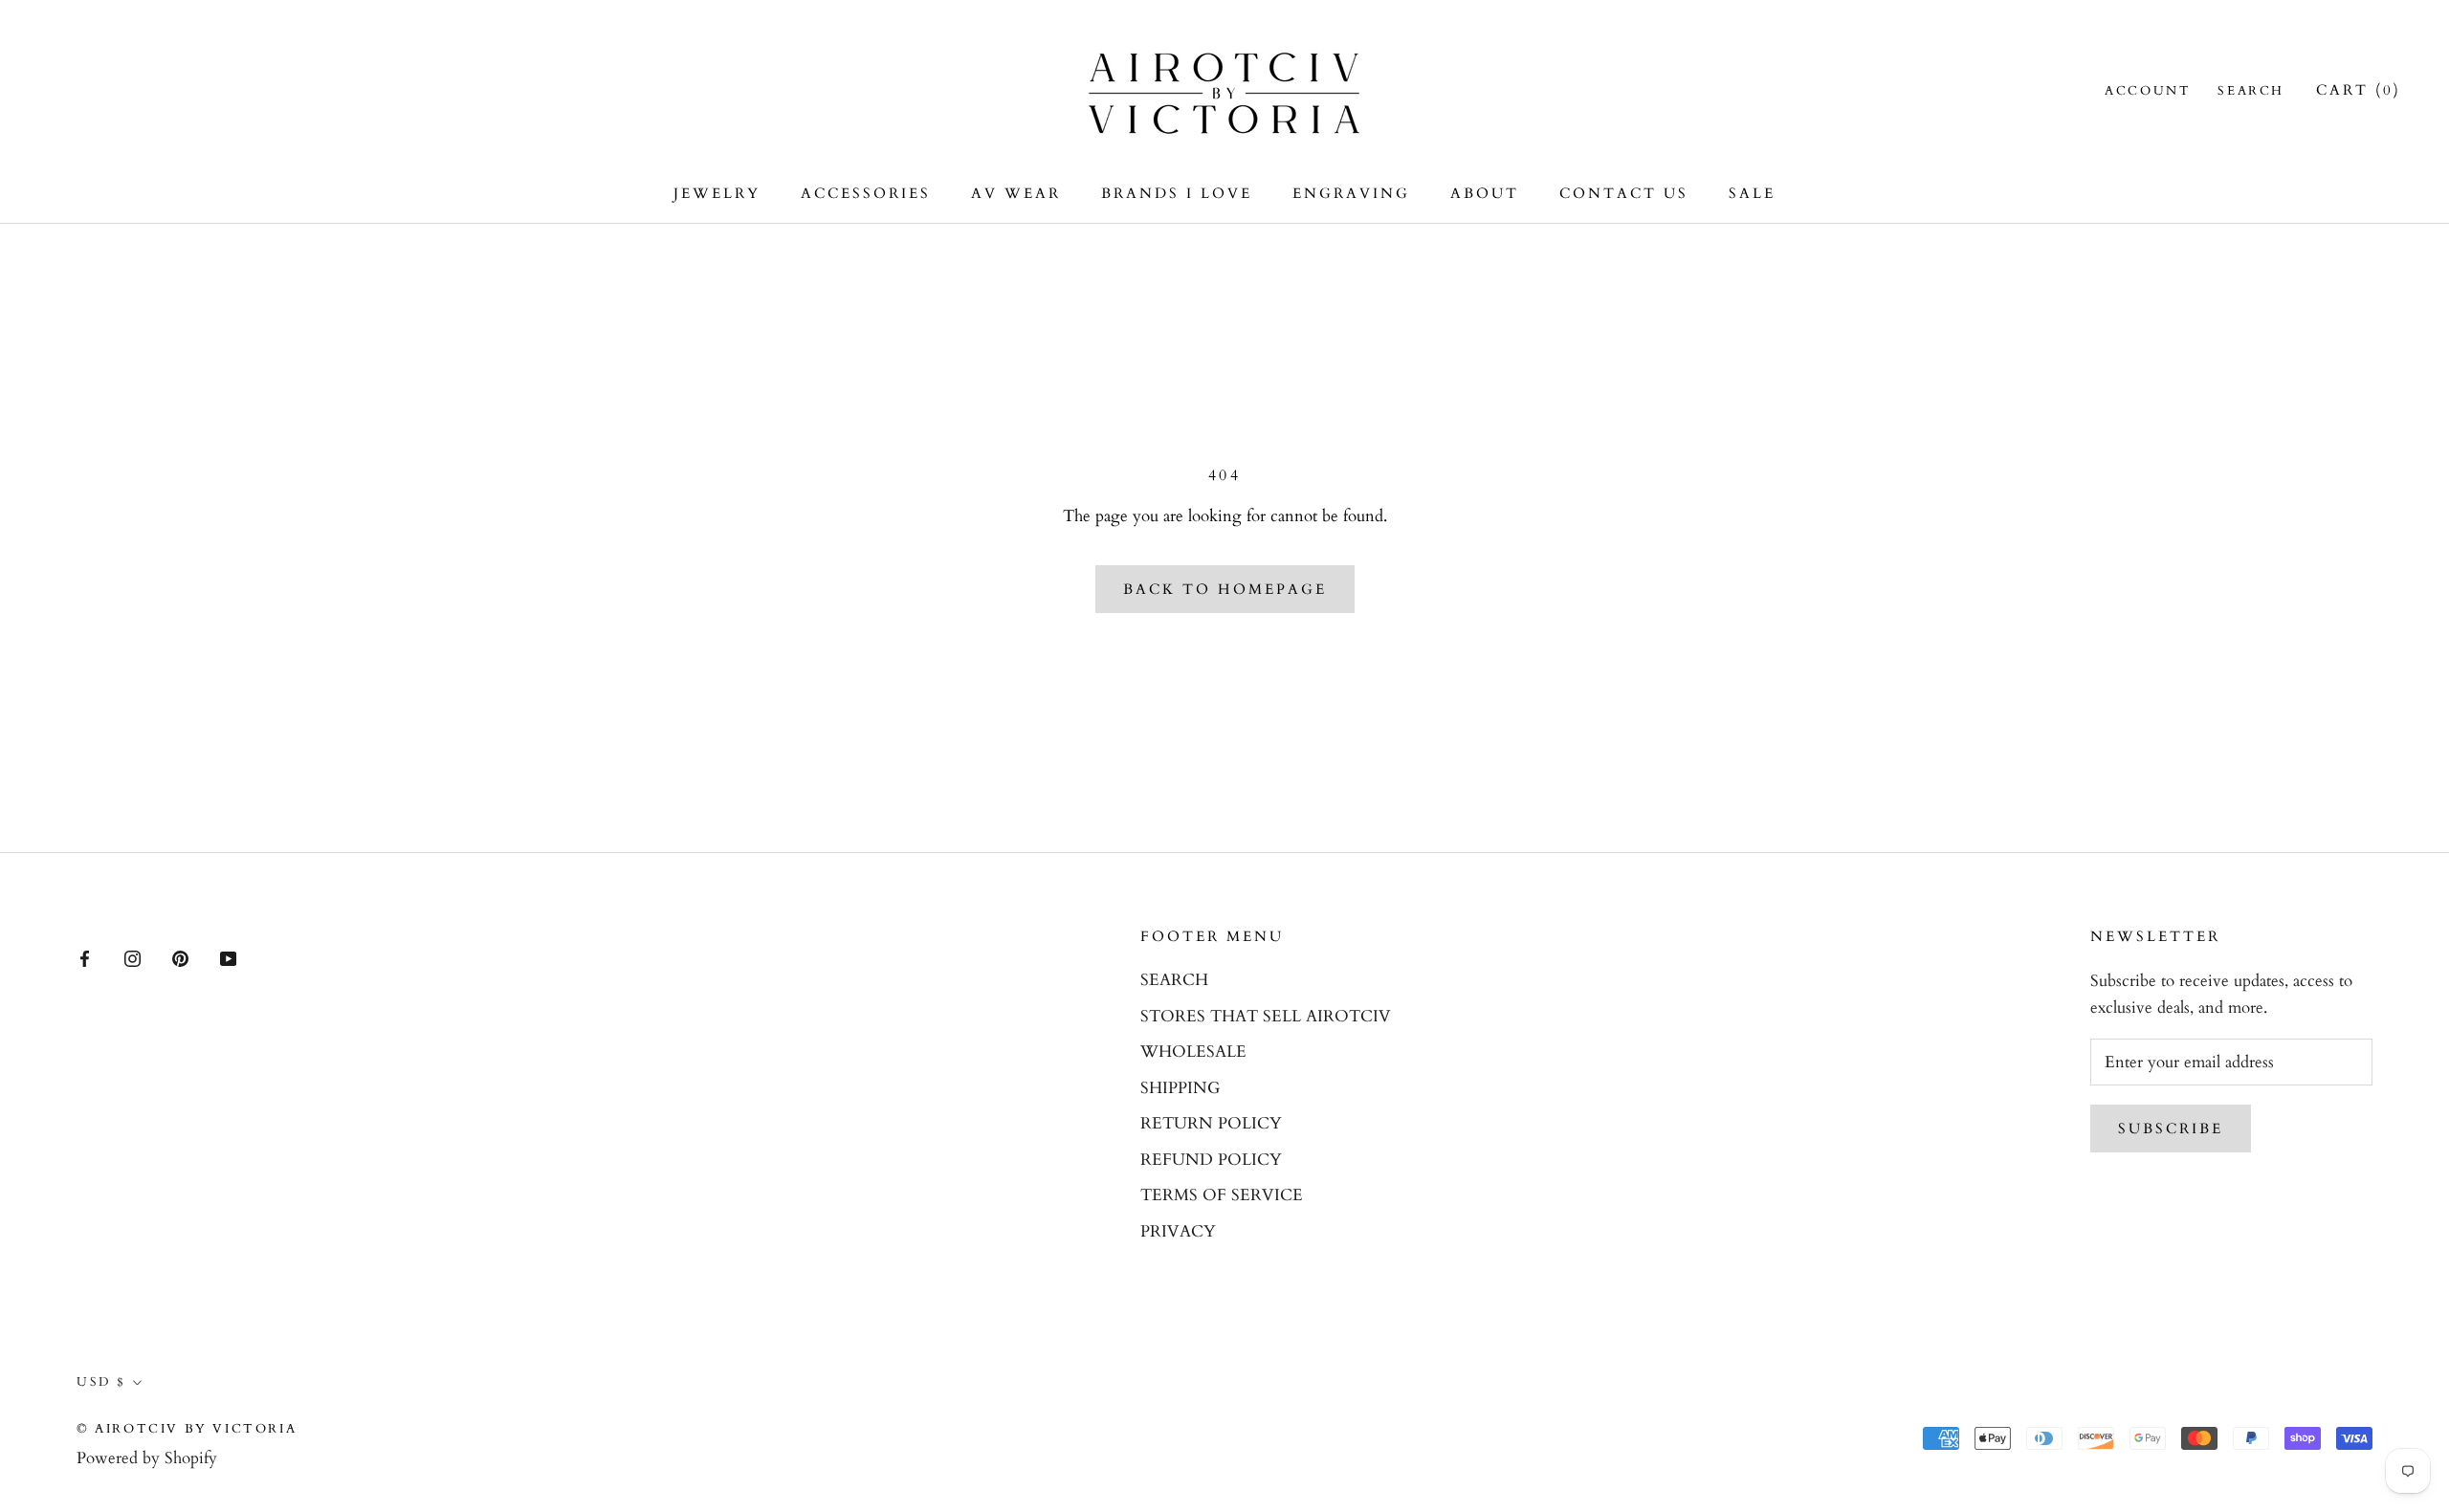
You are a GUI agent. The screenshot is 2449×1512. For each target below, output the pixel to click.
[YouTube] (228, 957)
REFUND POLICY (1211, 1160)
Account (2148, 91)
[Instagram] (132, 957)
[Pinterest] (180, 957)
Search (2251, 91)
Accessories (866, 193)
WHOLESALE (1193, 1052)
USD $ (101, 1382)
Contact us (1624, 193)
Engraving (1351, 193)
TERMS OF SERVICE (1222, 1195)
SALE (1752, 193)
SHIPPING (1180, 1088)
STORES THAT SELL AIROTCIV (1266, 1016)
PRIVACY (1178, 1231)
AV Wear (1016, 193)
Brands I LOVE (1177, 193)
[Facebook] (85, 957)
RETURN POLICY (1211, 1123)
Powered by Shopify (147, 1458)
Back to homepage (1225, 589)
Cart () (2359, 90)
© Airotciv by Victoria (187, 1429)
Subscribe (2171, 1129)
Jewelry (717, 193)
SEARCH (1174, 980)
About (1485, 193)
